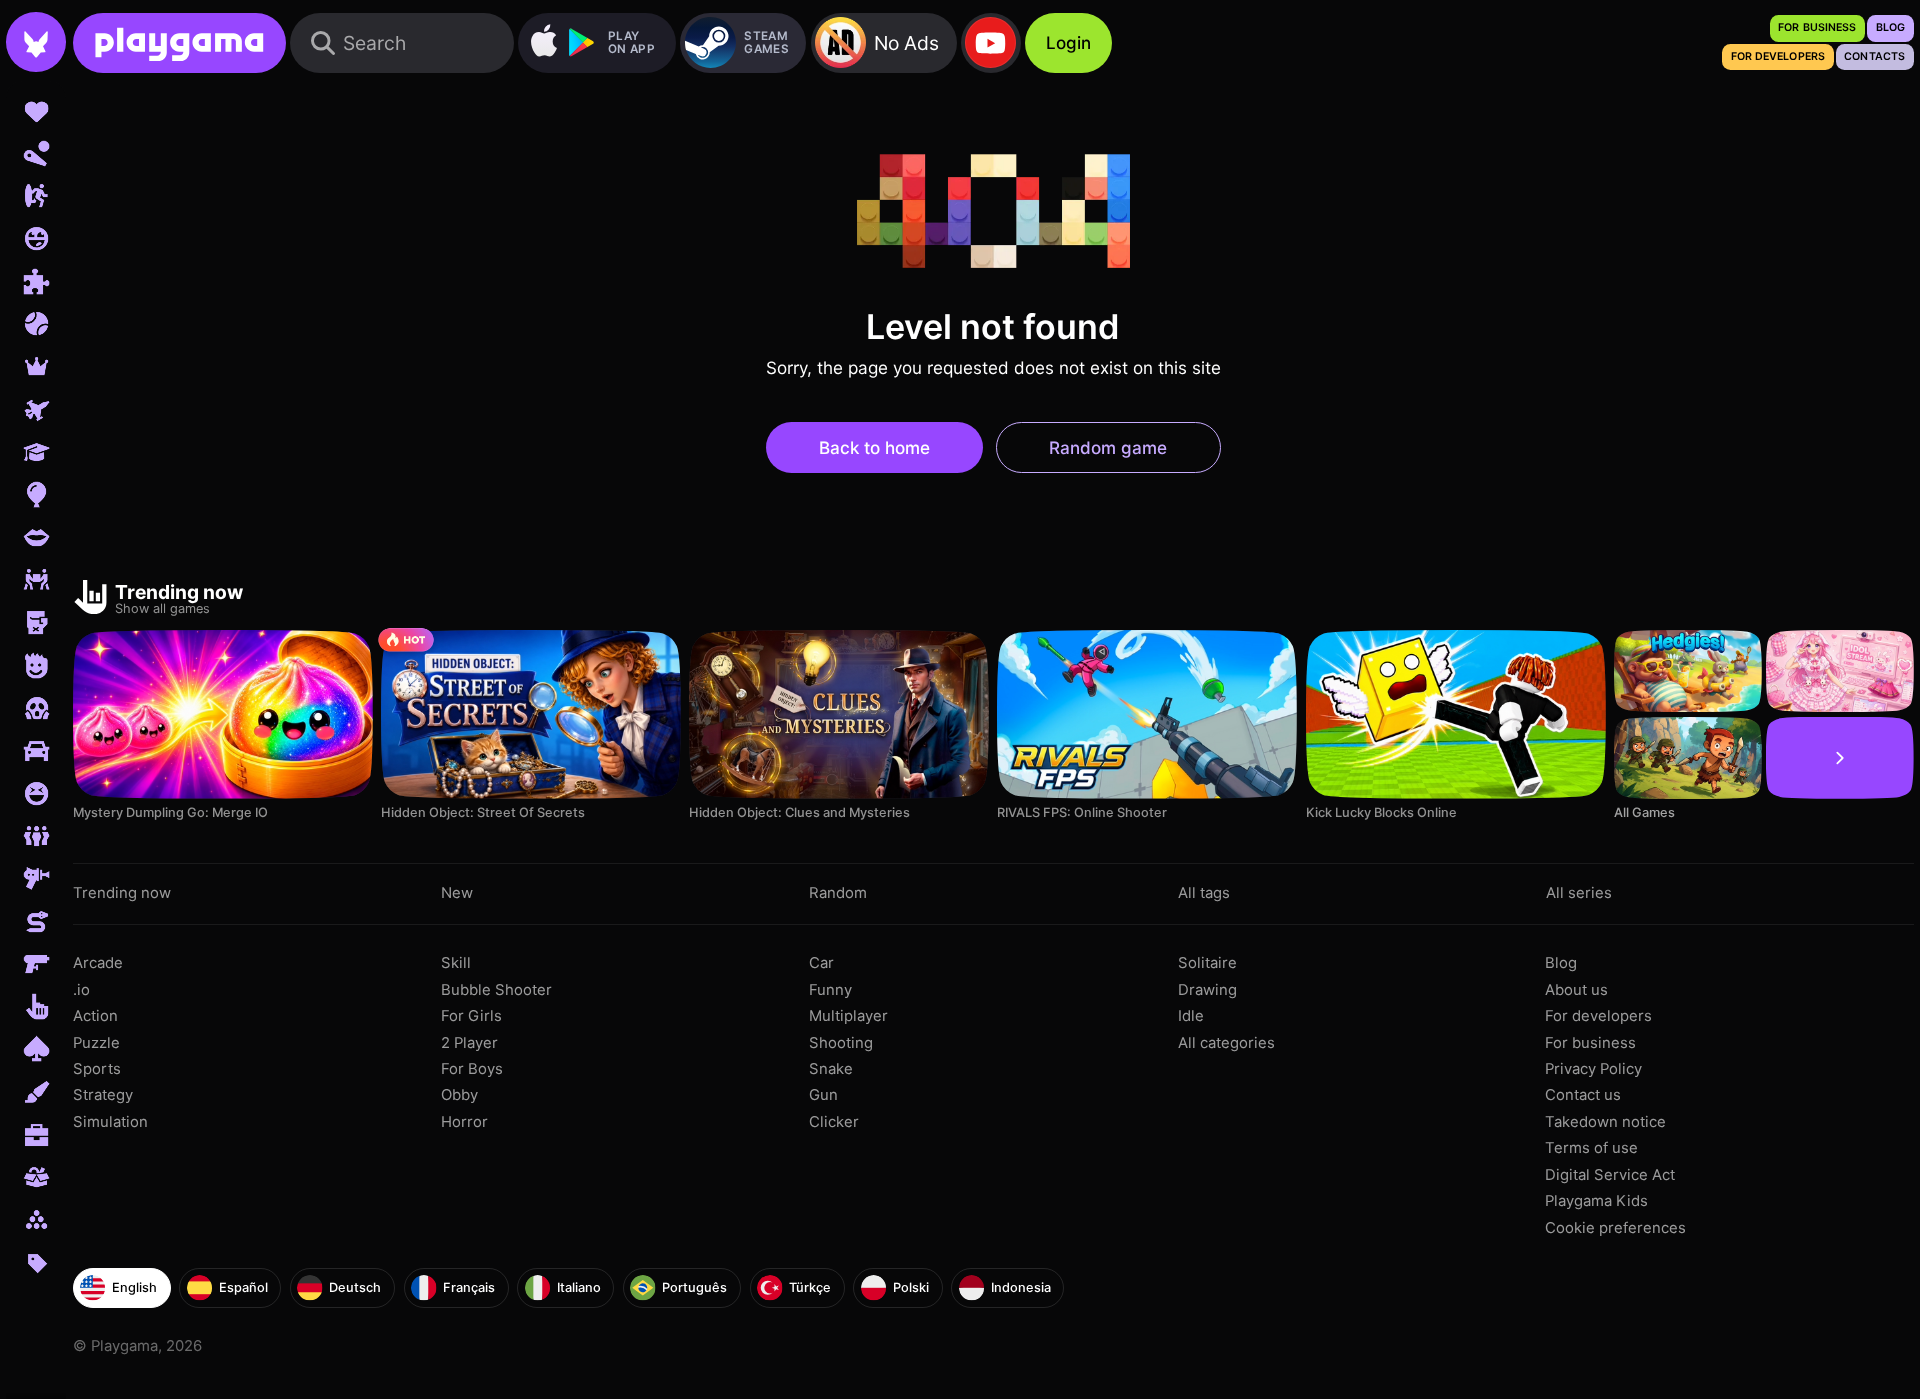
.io (81, 990)
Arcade (98, 963)
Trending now (122, 893)
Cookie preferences (1615, 1228)
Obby (459, 1095)
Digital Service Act (1610, 1175)
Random (838, 893)
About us (1576, 990)
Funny (830, 990)
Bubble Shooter (496, 990)
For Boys (472, 1069)
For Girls (471, 1016)
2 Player (469, 1043)
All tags (1204, 893)
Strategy (103, 1095)
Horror (464, 1122)
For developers (1598, 1016)
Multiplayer (848, 1016)
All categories (1226, 1043)
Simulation (110, 1122)
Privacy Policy (1593, 1069)
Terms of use (1591, 1148)
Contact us (1583, 1095)
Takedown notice (1605, 1122)
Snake (831, 1069)
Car (821, 963)
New (457, 893)
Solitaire (1207, 963)
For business (1590, 1043)
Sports (97, 1069)
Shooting (841, 1043)
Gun (823, 1095)
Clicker (834, 1122)
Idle (1191, 1016)
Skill (456, 963)
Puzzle (96, 1043)
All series (1579, 893)
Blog (1561, 963)
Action (95, 1016)
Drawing (1207, 990)
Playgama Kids (1596, 1201)
